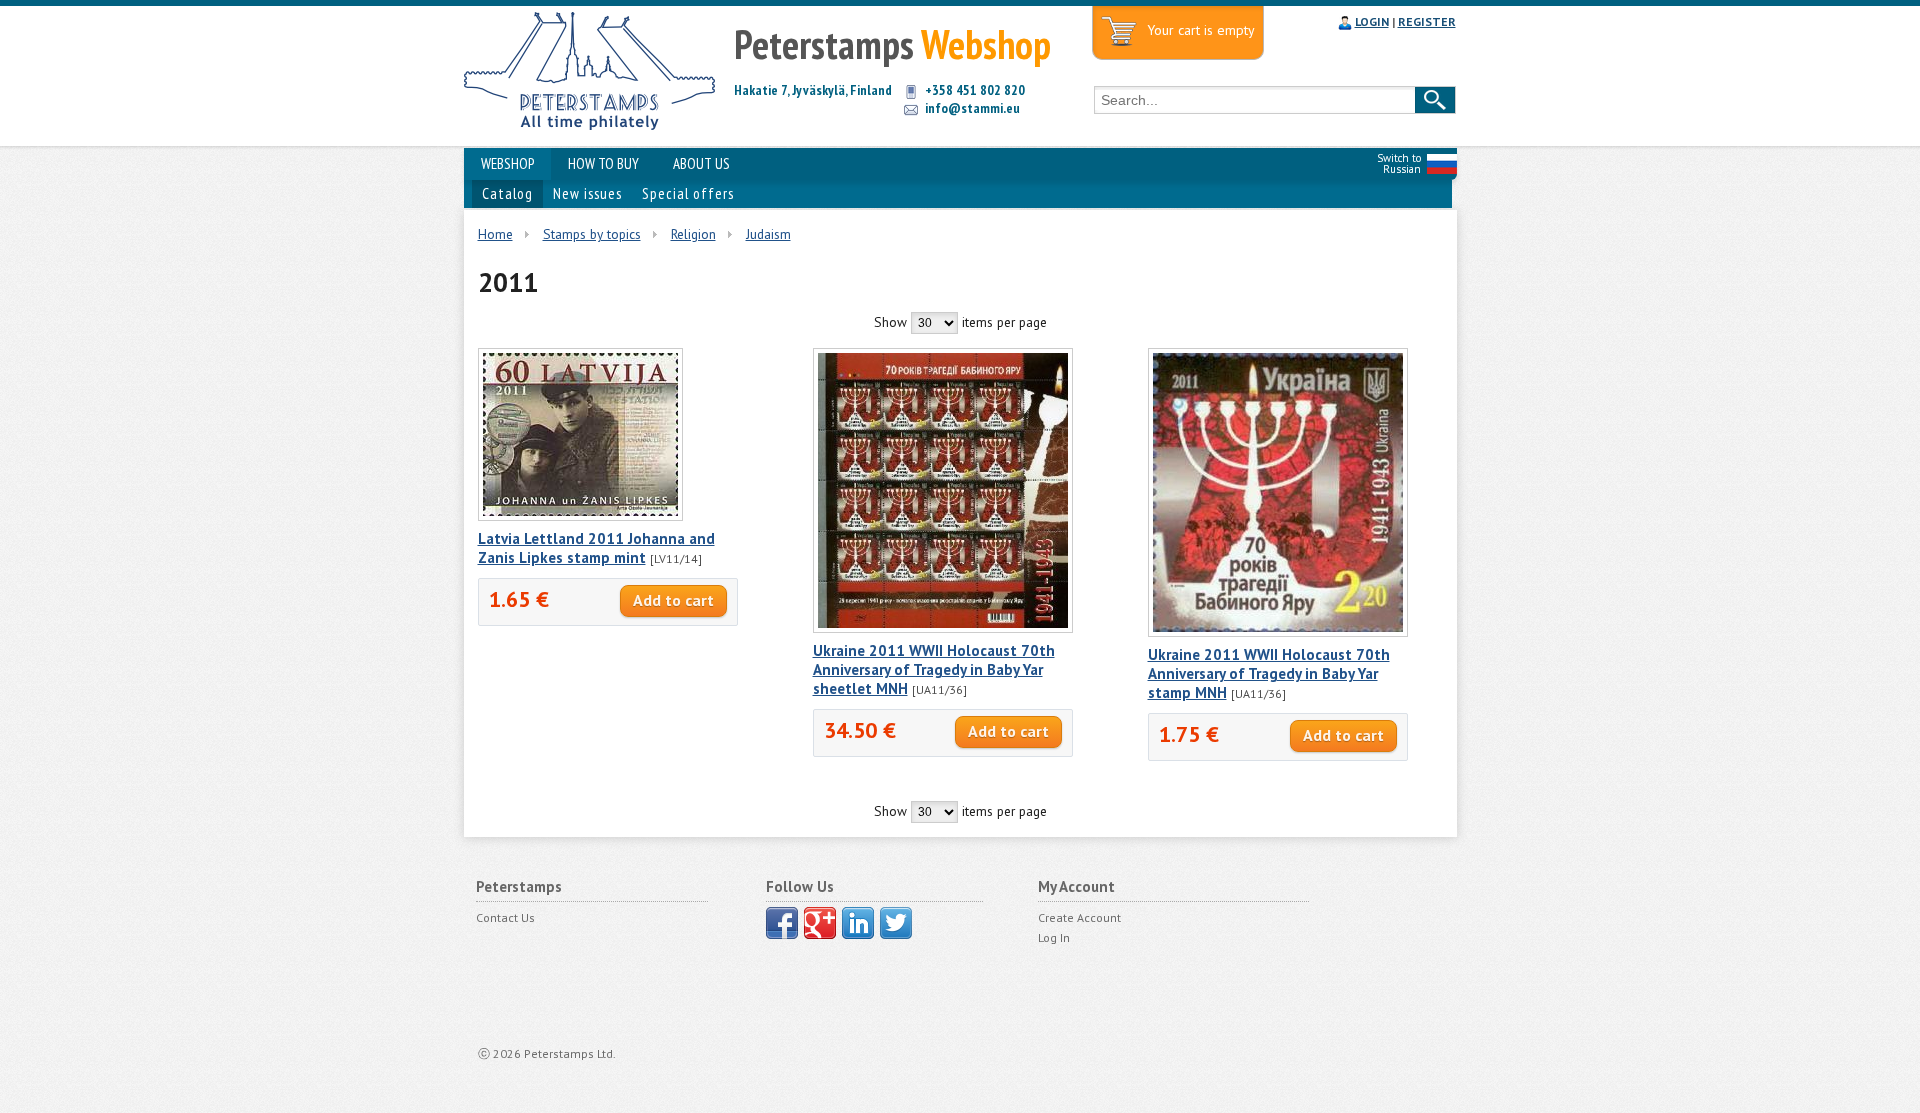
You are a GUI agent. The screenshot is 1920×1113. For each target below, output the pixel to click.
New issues (587, 193)
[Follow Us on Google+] (820, 923)
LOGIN (1372, 21)
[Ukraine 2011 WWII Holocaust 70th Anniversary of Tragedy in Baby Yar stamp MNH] (1278, 632)
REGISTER (1427, 21)
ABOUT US (701, 163)
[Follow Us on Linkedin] (858, 923)
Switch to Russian (1399, 163)
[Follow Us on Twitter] (896, 923)
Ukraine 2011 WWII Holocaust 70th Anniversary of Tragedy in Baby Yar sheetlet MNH (934, 669)
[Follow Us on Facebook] (782, 923)
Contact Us (505, 917)
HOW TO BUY (603, 163)
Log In (1054, 937)
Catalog (507, 193)
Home (495, 234)
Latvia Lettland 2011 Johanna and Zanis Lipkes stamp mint (596, 548)
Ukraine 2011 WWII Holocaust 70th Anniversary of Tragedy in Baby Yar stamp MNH (1269, 673)
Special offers (688, 193)
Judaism (768, 234)
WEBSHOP (507, 163)
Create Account (1079, 917)
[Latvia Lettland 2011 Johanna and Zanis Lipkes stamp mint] (580, 516)
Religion (693, 234)
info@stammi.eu (972, 108)
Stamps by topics (592, 234)
